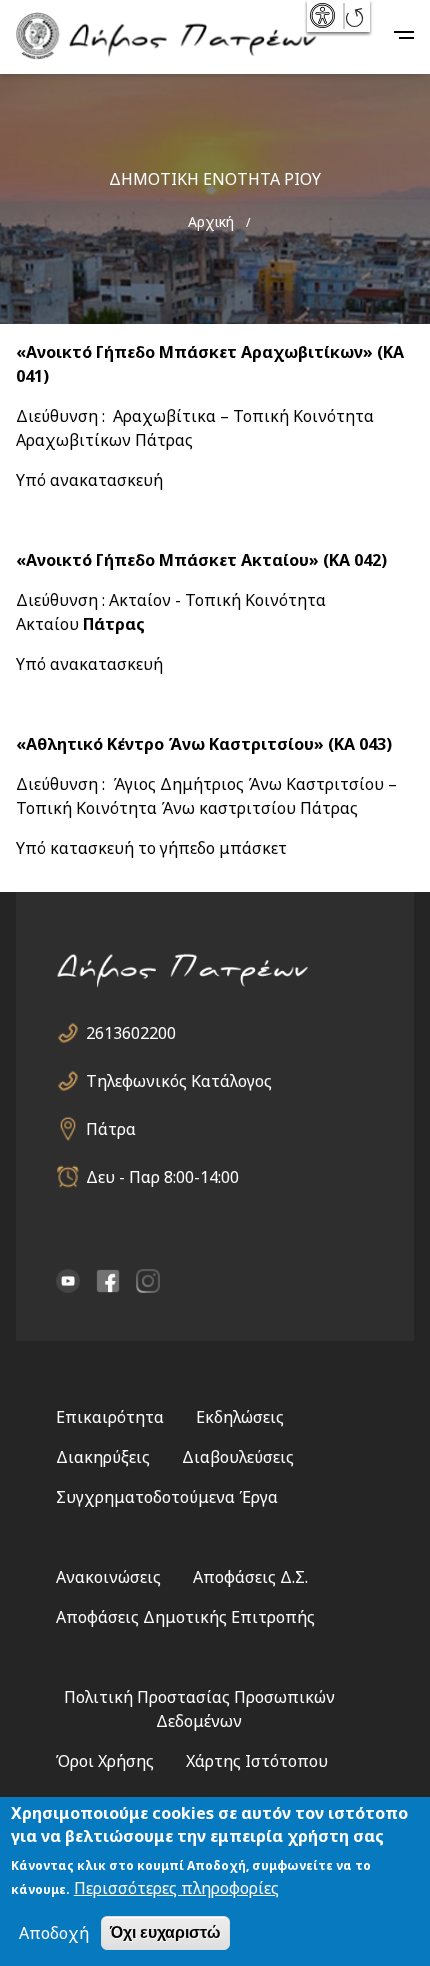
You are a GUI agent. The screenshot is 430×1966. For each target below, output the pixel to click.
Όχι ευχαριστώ (165, 1932)
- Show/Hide (325, 16)
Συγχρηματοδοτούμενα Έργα (167, 1497)
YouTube (68, 1281)
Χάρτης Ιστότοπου (257, 1761)
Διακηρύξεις (103, 1457)
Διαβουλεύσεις (238, 1457)
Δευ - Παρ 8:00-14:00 (162, 1177)
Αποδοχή (54, 1933)
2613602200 (131, 1033)
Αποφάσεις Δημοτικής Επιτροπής (185, 1617)
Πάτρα (111, 1129)
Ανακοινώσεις (108, 1577)
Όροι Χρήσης (105, 1761)
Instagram (148, 1281)
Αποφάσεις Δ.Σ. (250, 1577)
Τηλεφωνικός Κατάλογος (179, 1081)
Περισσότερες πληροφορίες (176, 1888)
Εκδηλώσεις (240, 1417)
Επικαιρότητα (110, 1417)
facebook (108, 1281)
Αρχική (211, 221)
